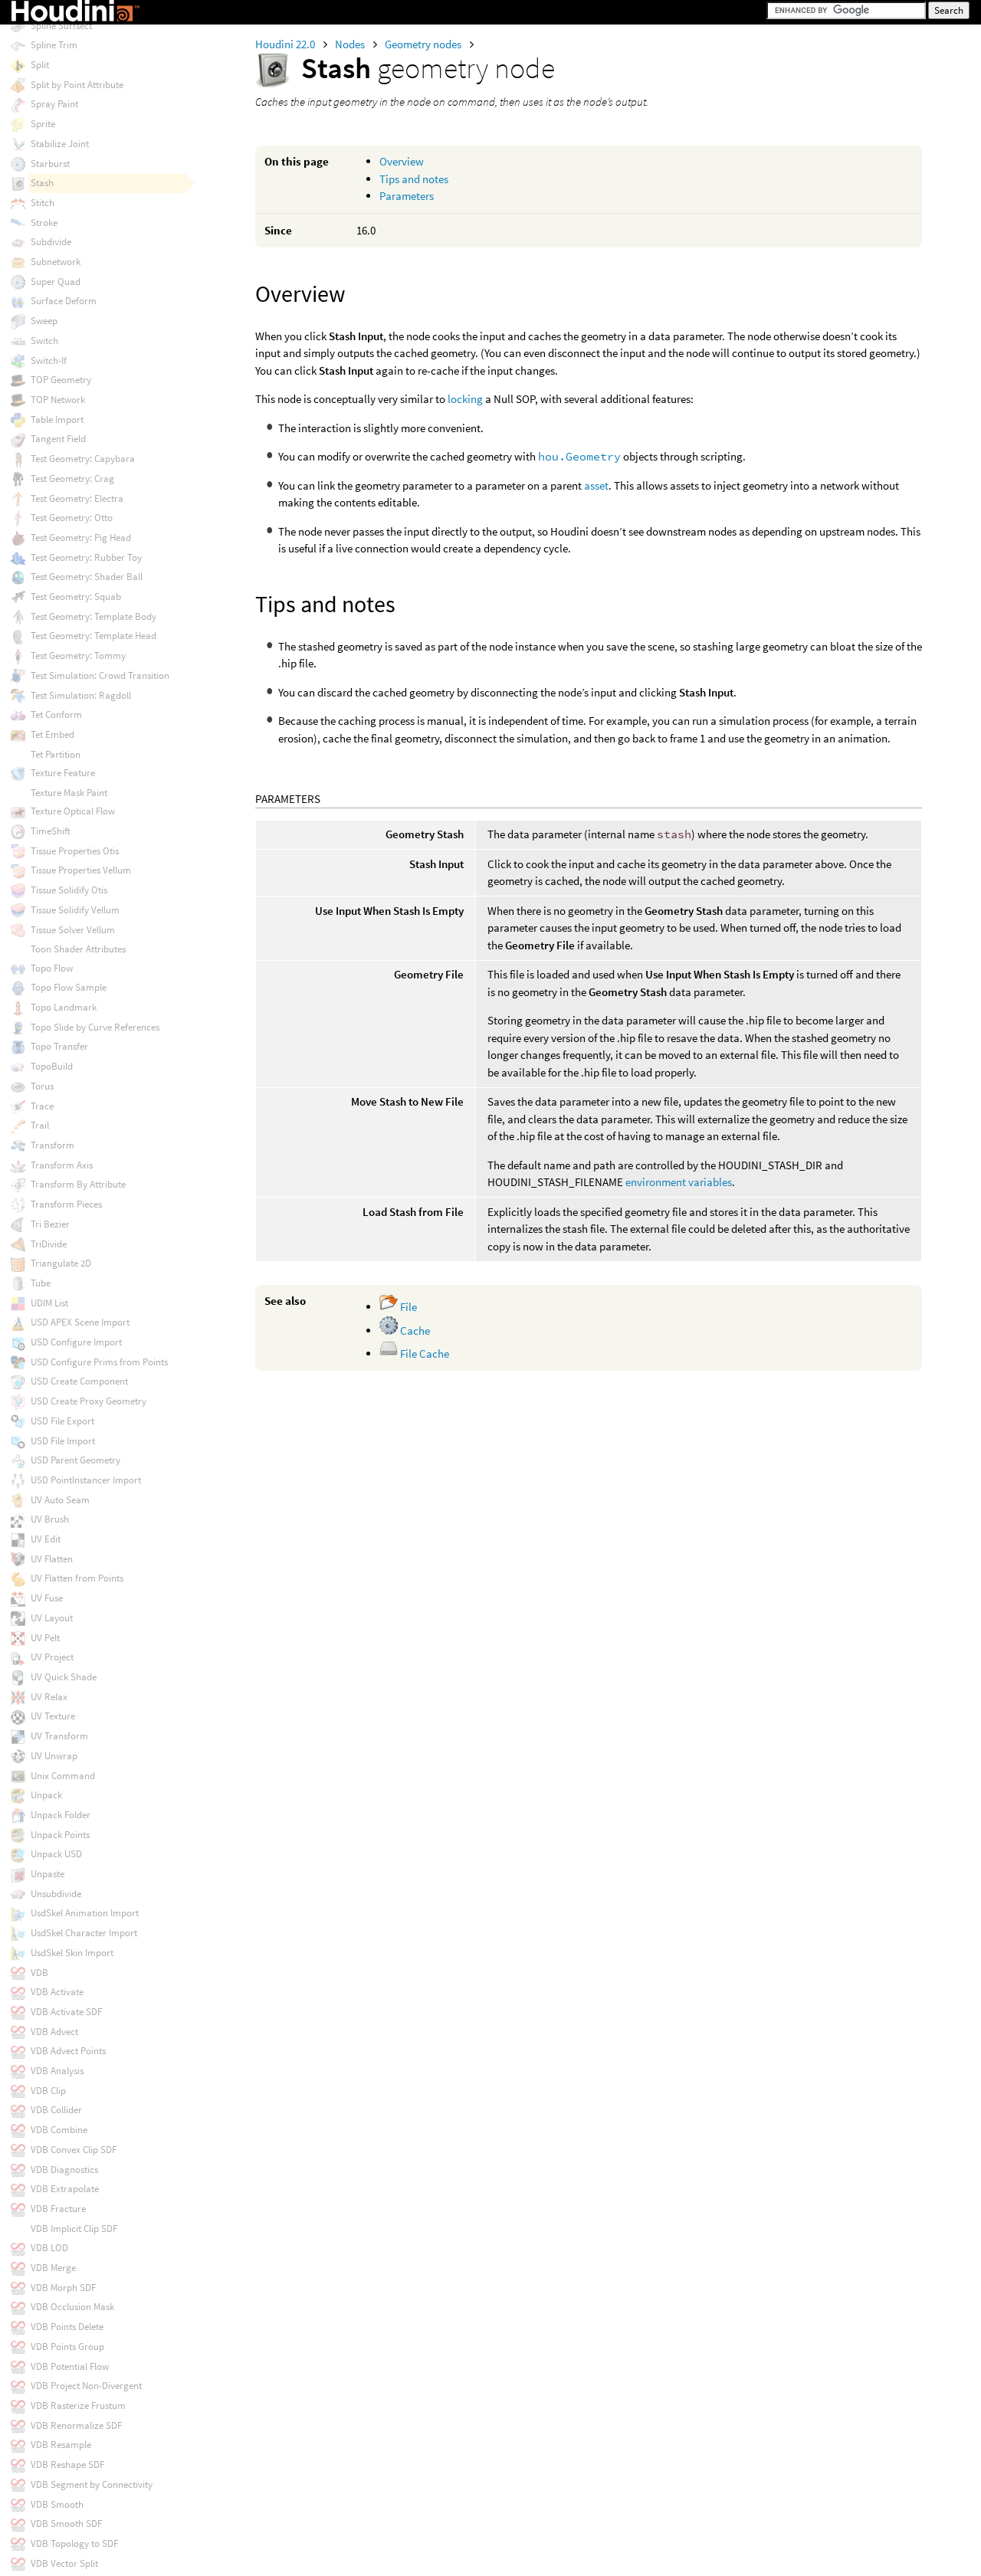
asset (596, 485)
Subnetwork (56, 262)
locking (465, 399)
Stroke (44, 223)
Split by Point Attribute (77, 85)
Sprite (43, 124)
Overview (402, 161)
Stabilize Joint (60, 144)
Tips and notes (414, 179)
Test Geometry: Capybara (83, 459)
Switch (44, 341)
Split (40, 65)
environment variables (679, 1182)
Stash (42, 183)
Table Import (57, 420)
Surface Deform (64, 301)
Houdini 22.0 (286, 44)
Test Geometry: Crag (72, 478)
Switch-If (49, 361)
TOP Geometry (61, 380)
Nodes (351, 44)
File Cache (423, 1354)
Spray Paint (54, 104)
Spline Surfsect (61, 26)
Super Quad (56, 282)
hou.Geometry (579, 456)
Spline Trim (54, 45)
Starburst (50, 164)
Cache (414, 1331)
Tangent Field (58, 439)
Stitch (43, 203)
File (407, 1307)
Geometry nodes (424, 44)
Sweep (44, 321)
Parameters (407, 196)
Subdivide (51, 242)
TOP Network (58, 400)
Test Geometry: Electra (77, 498)
